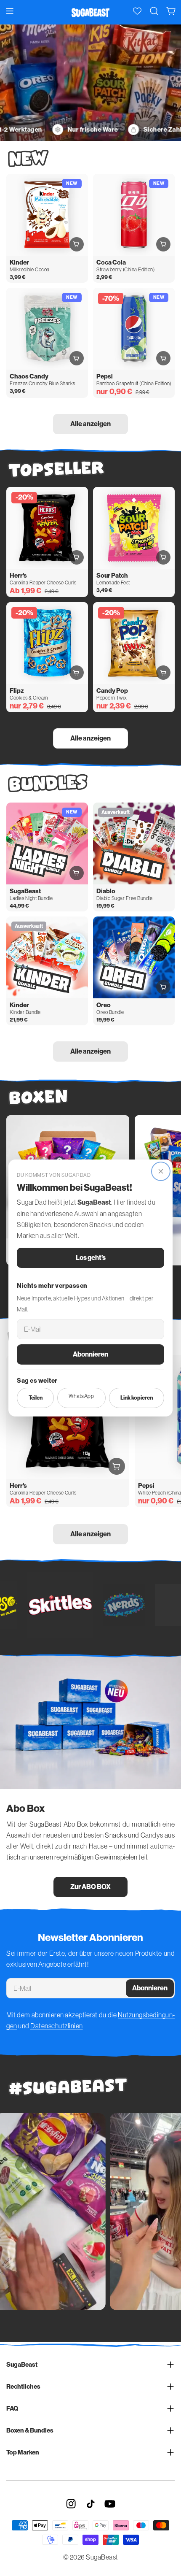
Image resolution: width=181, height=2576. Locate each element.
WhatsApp (81, 1396)
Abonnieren (90, 1354)
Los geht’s (91, 1258)
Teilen (36, 1398)
